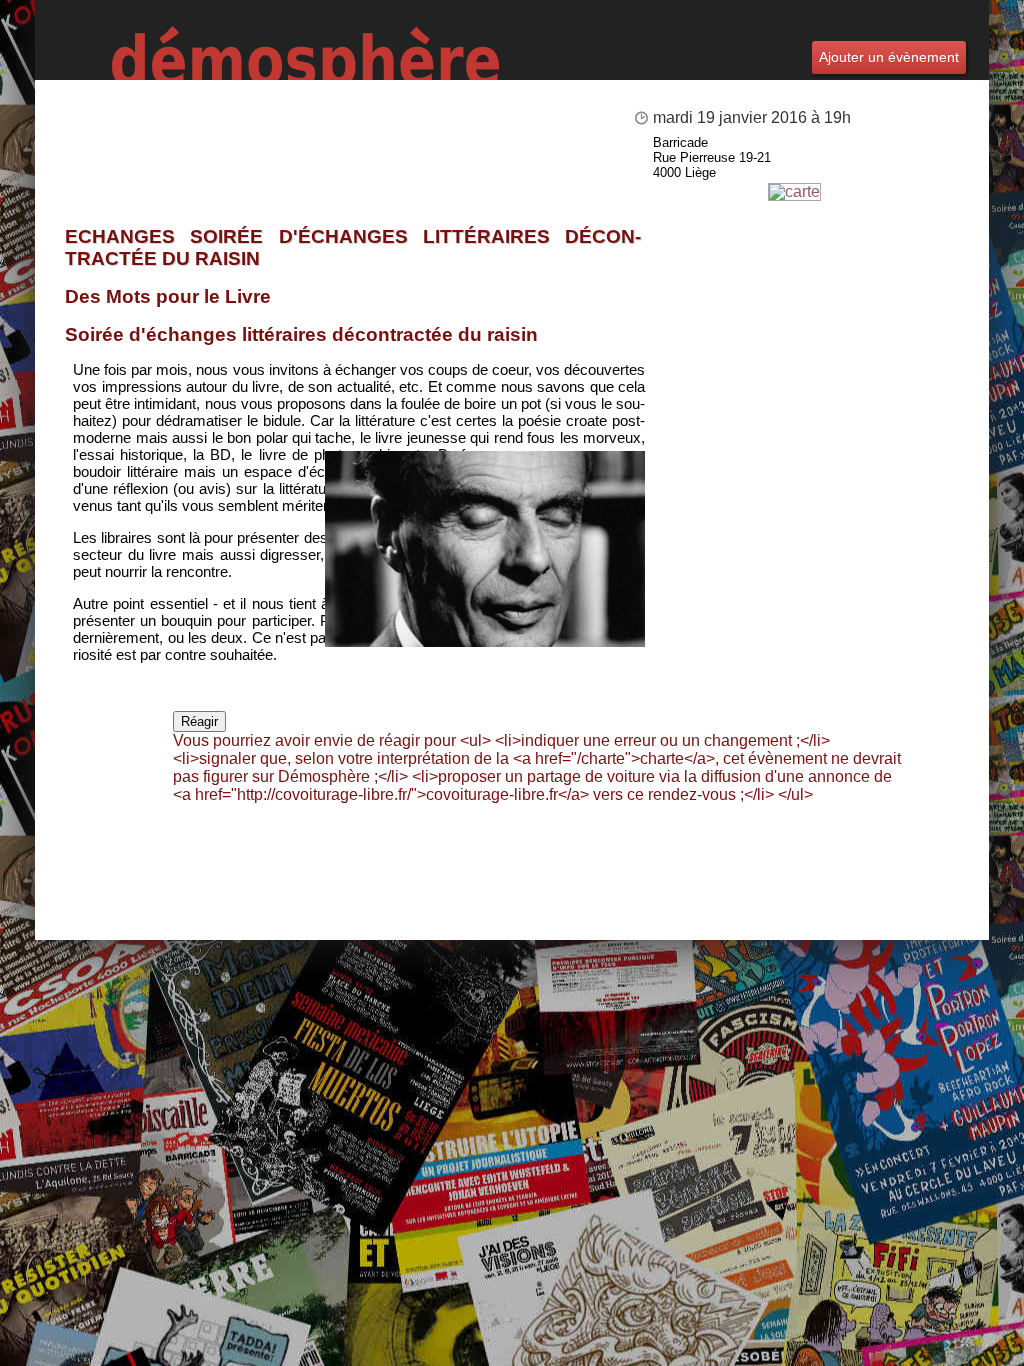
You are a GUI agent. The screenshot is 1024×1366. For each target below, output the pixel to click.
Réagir (199, 721)
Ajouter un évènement (889, 57)
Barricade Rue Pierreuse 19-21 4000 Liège (712, 157)
